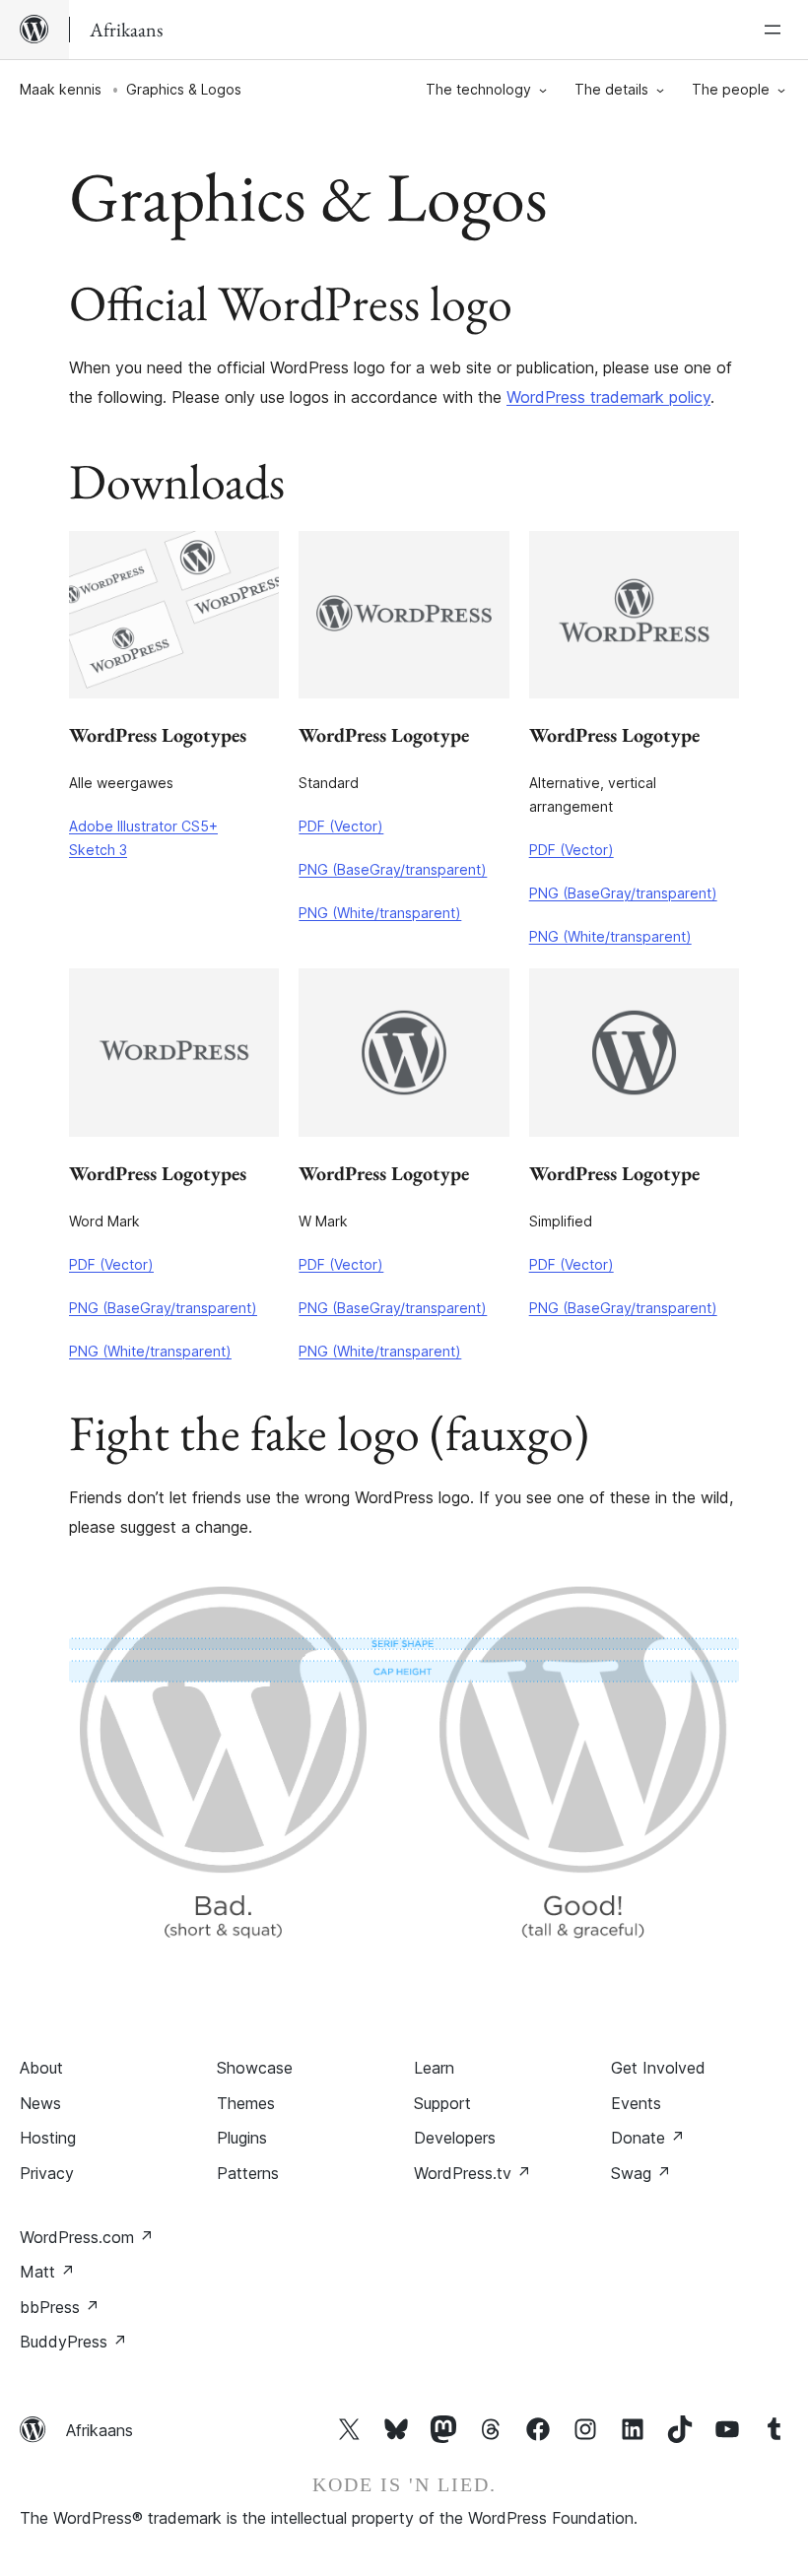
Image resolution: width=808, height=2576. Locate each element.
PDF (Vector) (341, 826)
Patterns (248, 2173)
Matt (47, 2272)
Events (636, 2103)
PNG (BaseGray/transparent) (393, 869)
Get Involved (658, 2068)
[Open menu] (776, 30)
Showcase (255, 2068)
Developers (455, 2138)
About (41, 2068)
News (40, 2103)
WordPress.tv (472, 2173)
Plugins (242, 2138)
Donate (648, 2138)
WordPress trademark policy (608, 397)
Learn (434, 2068)
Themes (246, 2103)
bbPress (60, 2307)
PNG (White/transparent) (380, 913)
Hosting (48, 2138)
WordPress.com (87, 2237)
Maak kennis (61, 89)
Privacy (47, 2173)
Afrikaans (100, 2430)
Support (442, 2103)
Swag (641, 2173)
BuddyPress (73, 2342)
